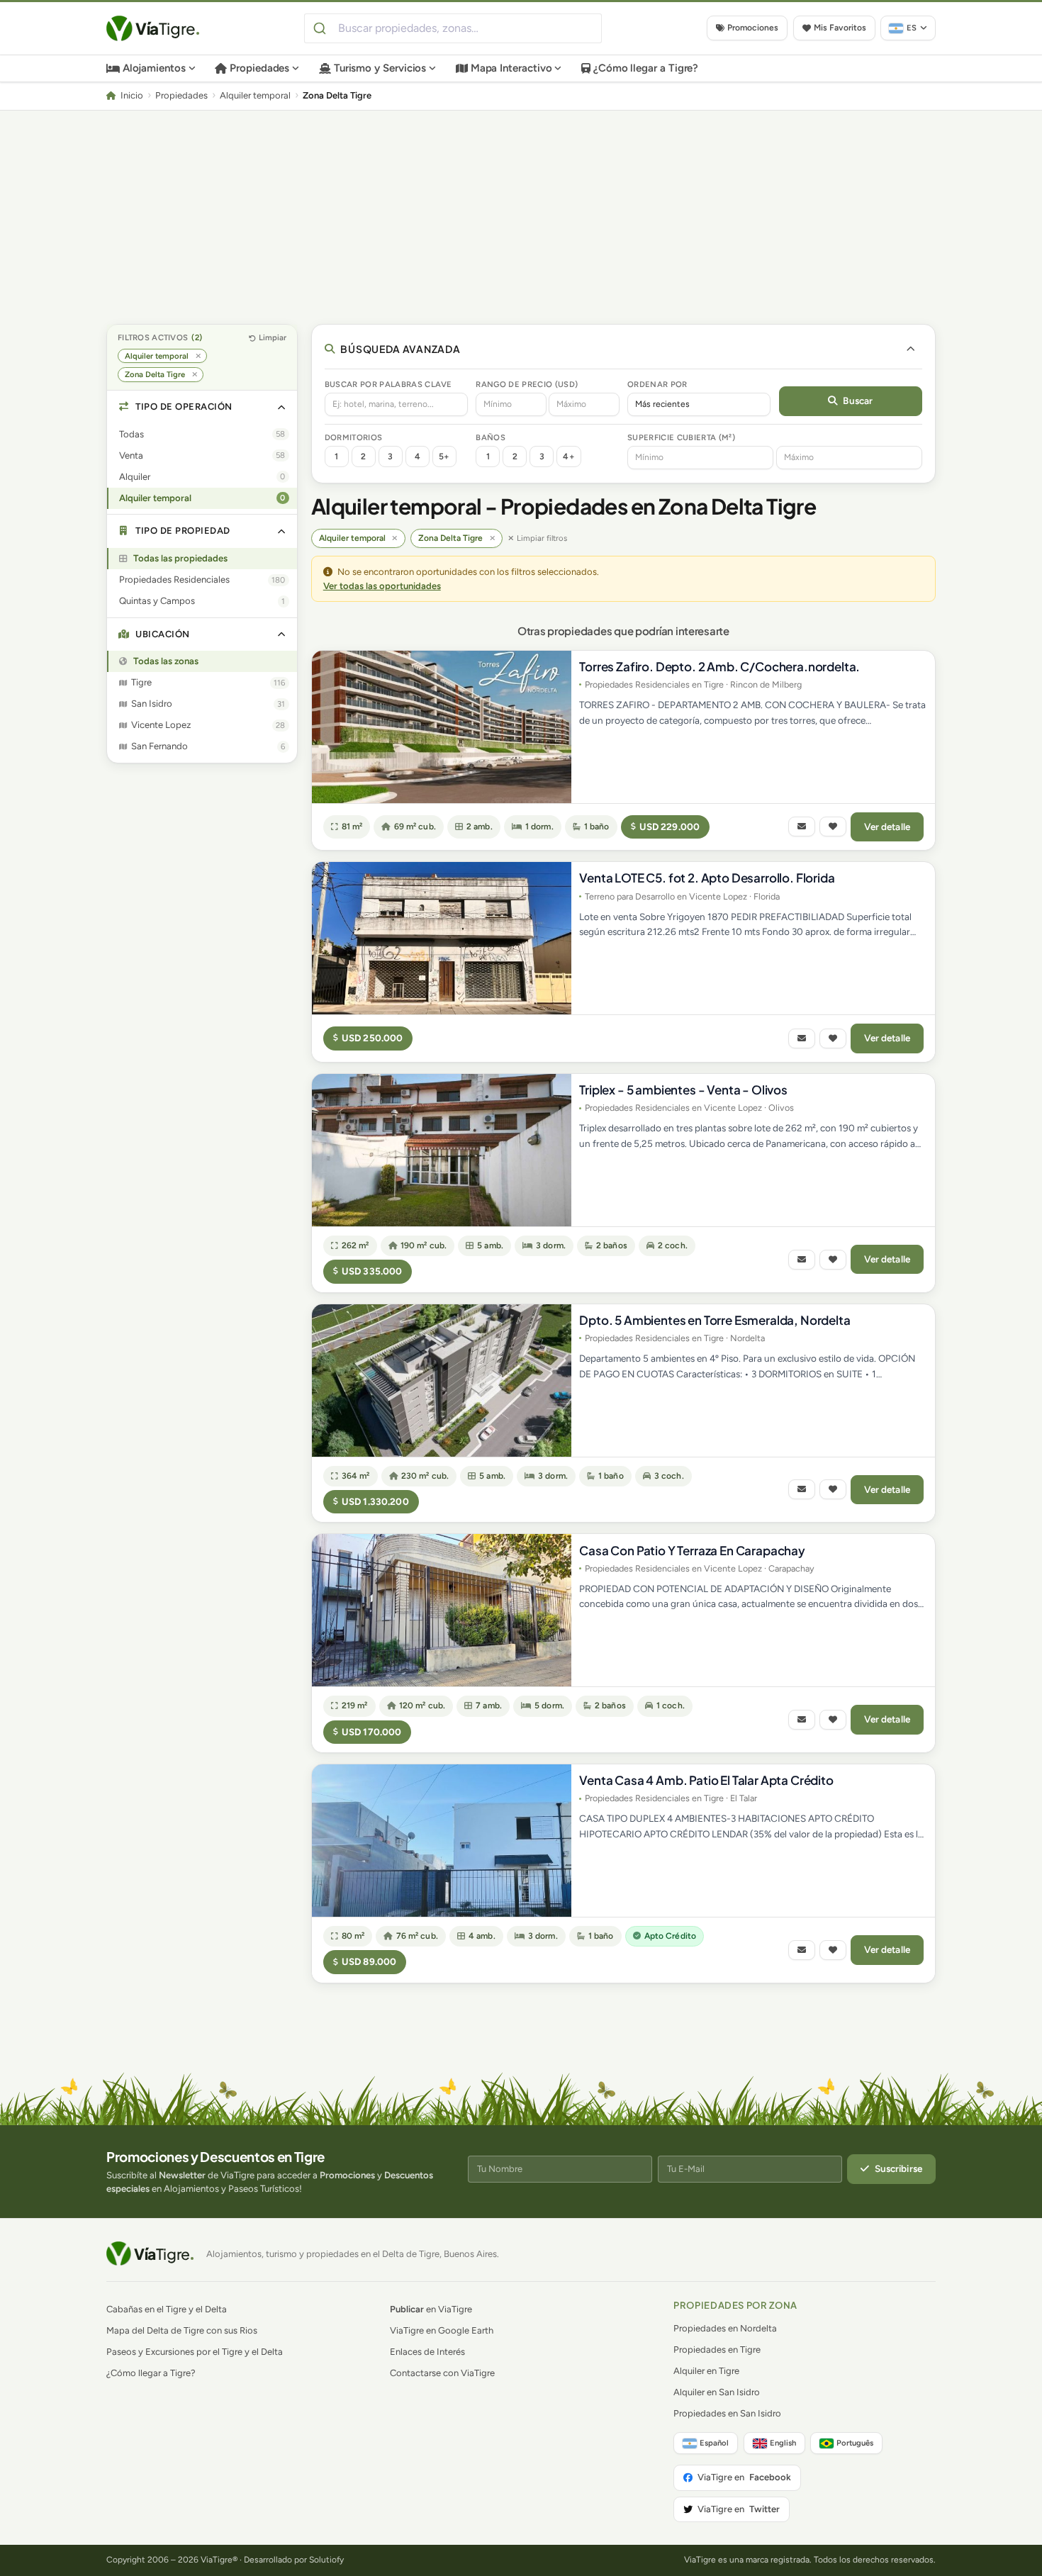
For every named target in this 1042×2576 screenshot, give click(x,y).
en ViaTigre (431, 2309)
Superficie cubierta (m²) (681, 437)
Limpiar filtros (542, 538)
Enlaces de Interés (427, 2352)
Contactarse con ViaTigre (442, 2373)
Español (714, 2443)
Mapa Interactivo (511, 68)
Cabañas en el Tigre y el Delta (167, 2309)
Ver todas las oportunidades (382, 586)
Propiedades (259, 68)
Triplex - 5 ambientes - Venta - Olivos (683, 1090)
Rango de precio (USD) (527, 384)
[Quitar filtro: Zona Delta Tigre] (195, 375)
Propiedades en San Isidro (727, 2413)
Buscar (858, 401)
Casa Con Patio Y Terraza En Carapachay (692, 1550)
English (783, 2443)
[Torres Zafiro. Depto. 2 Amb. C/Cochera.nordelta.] (442, 727)
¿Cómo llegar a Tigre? (646, 68)
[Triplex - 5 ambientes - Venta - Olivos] (442, 1150)
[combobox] (453, 28)
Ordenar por (657, 384)
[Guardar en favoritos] (833, 827)
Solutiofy (326, 2560)
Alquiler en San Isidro (717, 2392)
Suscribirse (899, 2168)
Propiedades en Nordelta (725, 2328)
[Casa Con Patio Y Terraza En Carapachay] (442, 1610)
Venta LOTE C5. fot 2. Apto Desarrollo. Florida (707, 878)
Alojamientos (154, 68)
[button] (202, 407)
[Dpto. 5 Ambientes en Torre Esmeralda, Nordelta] (442, 1381)
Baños (491, 437)
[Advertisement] (521, 217)
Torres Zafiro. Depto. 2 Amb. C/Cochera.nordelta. (719, 666)
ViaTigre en (744, 2477)
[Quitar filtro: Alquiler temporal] (198, 356)
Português (855, 2443)
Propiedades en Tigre (717, 2350)
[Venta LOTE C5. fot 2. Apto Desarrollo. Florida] (442, 938)
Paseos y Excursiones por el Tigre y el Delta (195, 2352)
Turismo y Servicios (380, 68)
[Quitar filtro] (395, 538)
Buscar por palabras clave (388, 384)
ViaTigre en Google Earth (442, 2330)
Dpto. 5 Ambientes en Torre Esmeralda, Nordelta (715, 1320)
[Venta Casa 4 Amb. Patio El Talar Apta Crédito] (442, 1841)
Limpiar (273, 337)
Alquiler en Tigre (706, 2371)
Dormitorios (354, 437)
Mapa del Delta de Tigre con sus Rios (182, 2330)
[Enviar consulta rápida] (802, 827)
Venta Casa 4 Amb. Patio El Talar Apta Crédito (706, 1780)
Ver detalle (887, 827)
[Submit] (321, 28)
